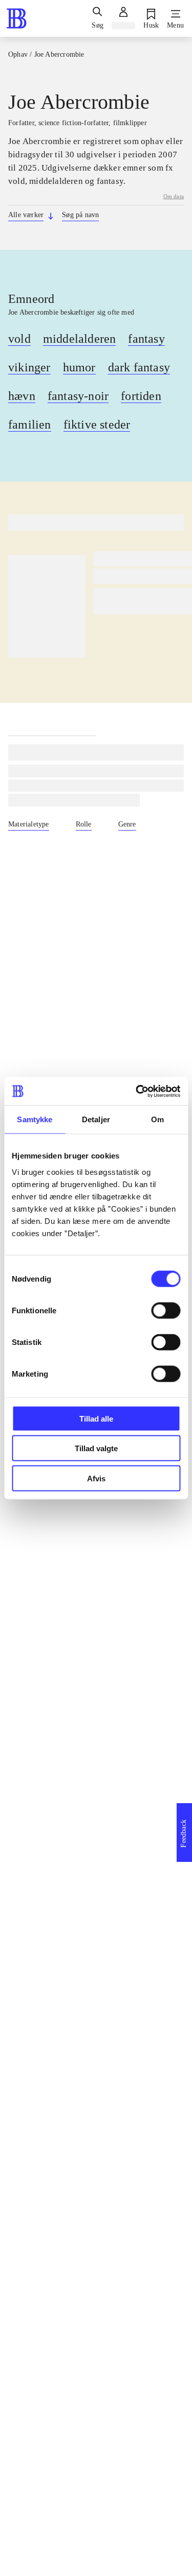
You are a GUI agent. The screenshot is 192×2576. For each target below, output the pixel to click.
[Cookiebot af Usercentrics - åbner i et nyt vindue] (137, 1091)
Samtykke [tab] (35, 1119)
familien (30, 424)
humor (79, 367)
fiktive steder (97, 424)
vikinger (29, 367)
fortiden (141, 396)
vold (19, 339)
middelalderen (80, 339)
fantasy (146, 339)
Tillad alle (96, 1418)
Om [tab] (157, 1119)
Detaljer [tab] (96, 1119)
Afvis (96, 1478)
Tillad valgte (96, 1448)
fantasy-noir (78, 396)
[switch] (166, 1310)
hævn (22, 396)
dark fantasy (139, 367)
